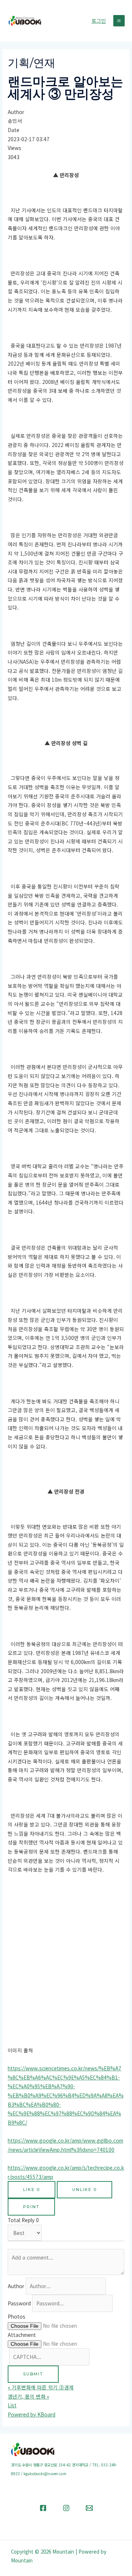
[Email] (89, 2508)
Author (16, 2286)
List (12, 2405)
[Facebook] (43, 2508)
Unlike (85, 2190)
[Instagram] (66, 2508)
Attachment (22, 2335)
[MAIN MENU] (119, 21)
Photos (16, 2316)
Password (19, 2303)
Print (31, 2207)
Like (32, 2190)
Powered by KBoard (32, 2414)
